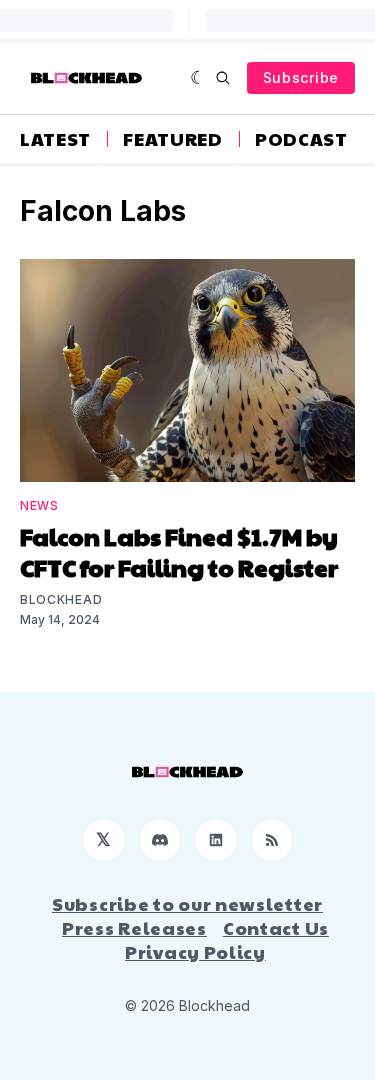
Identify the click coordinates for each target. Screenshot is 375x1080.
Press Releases (134, 928)
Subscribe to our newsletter (187, 904)
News (39, 505)
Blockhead (61, 599)
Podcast (301, 139)
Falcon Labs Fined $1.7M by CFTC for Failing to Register (179, 551)
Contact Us (276, 928)
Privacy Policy (195, 952)
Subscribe (301, 77)
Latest (55, 139)
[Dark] (198, 78)
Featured (173, 139)
